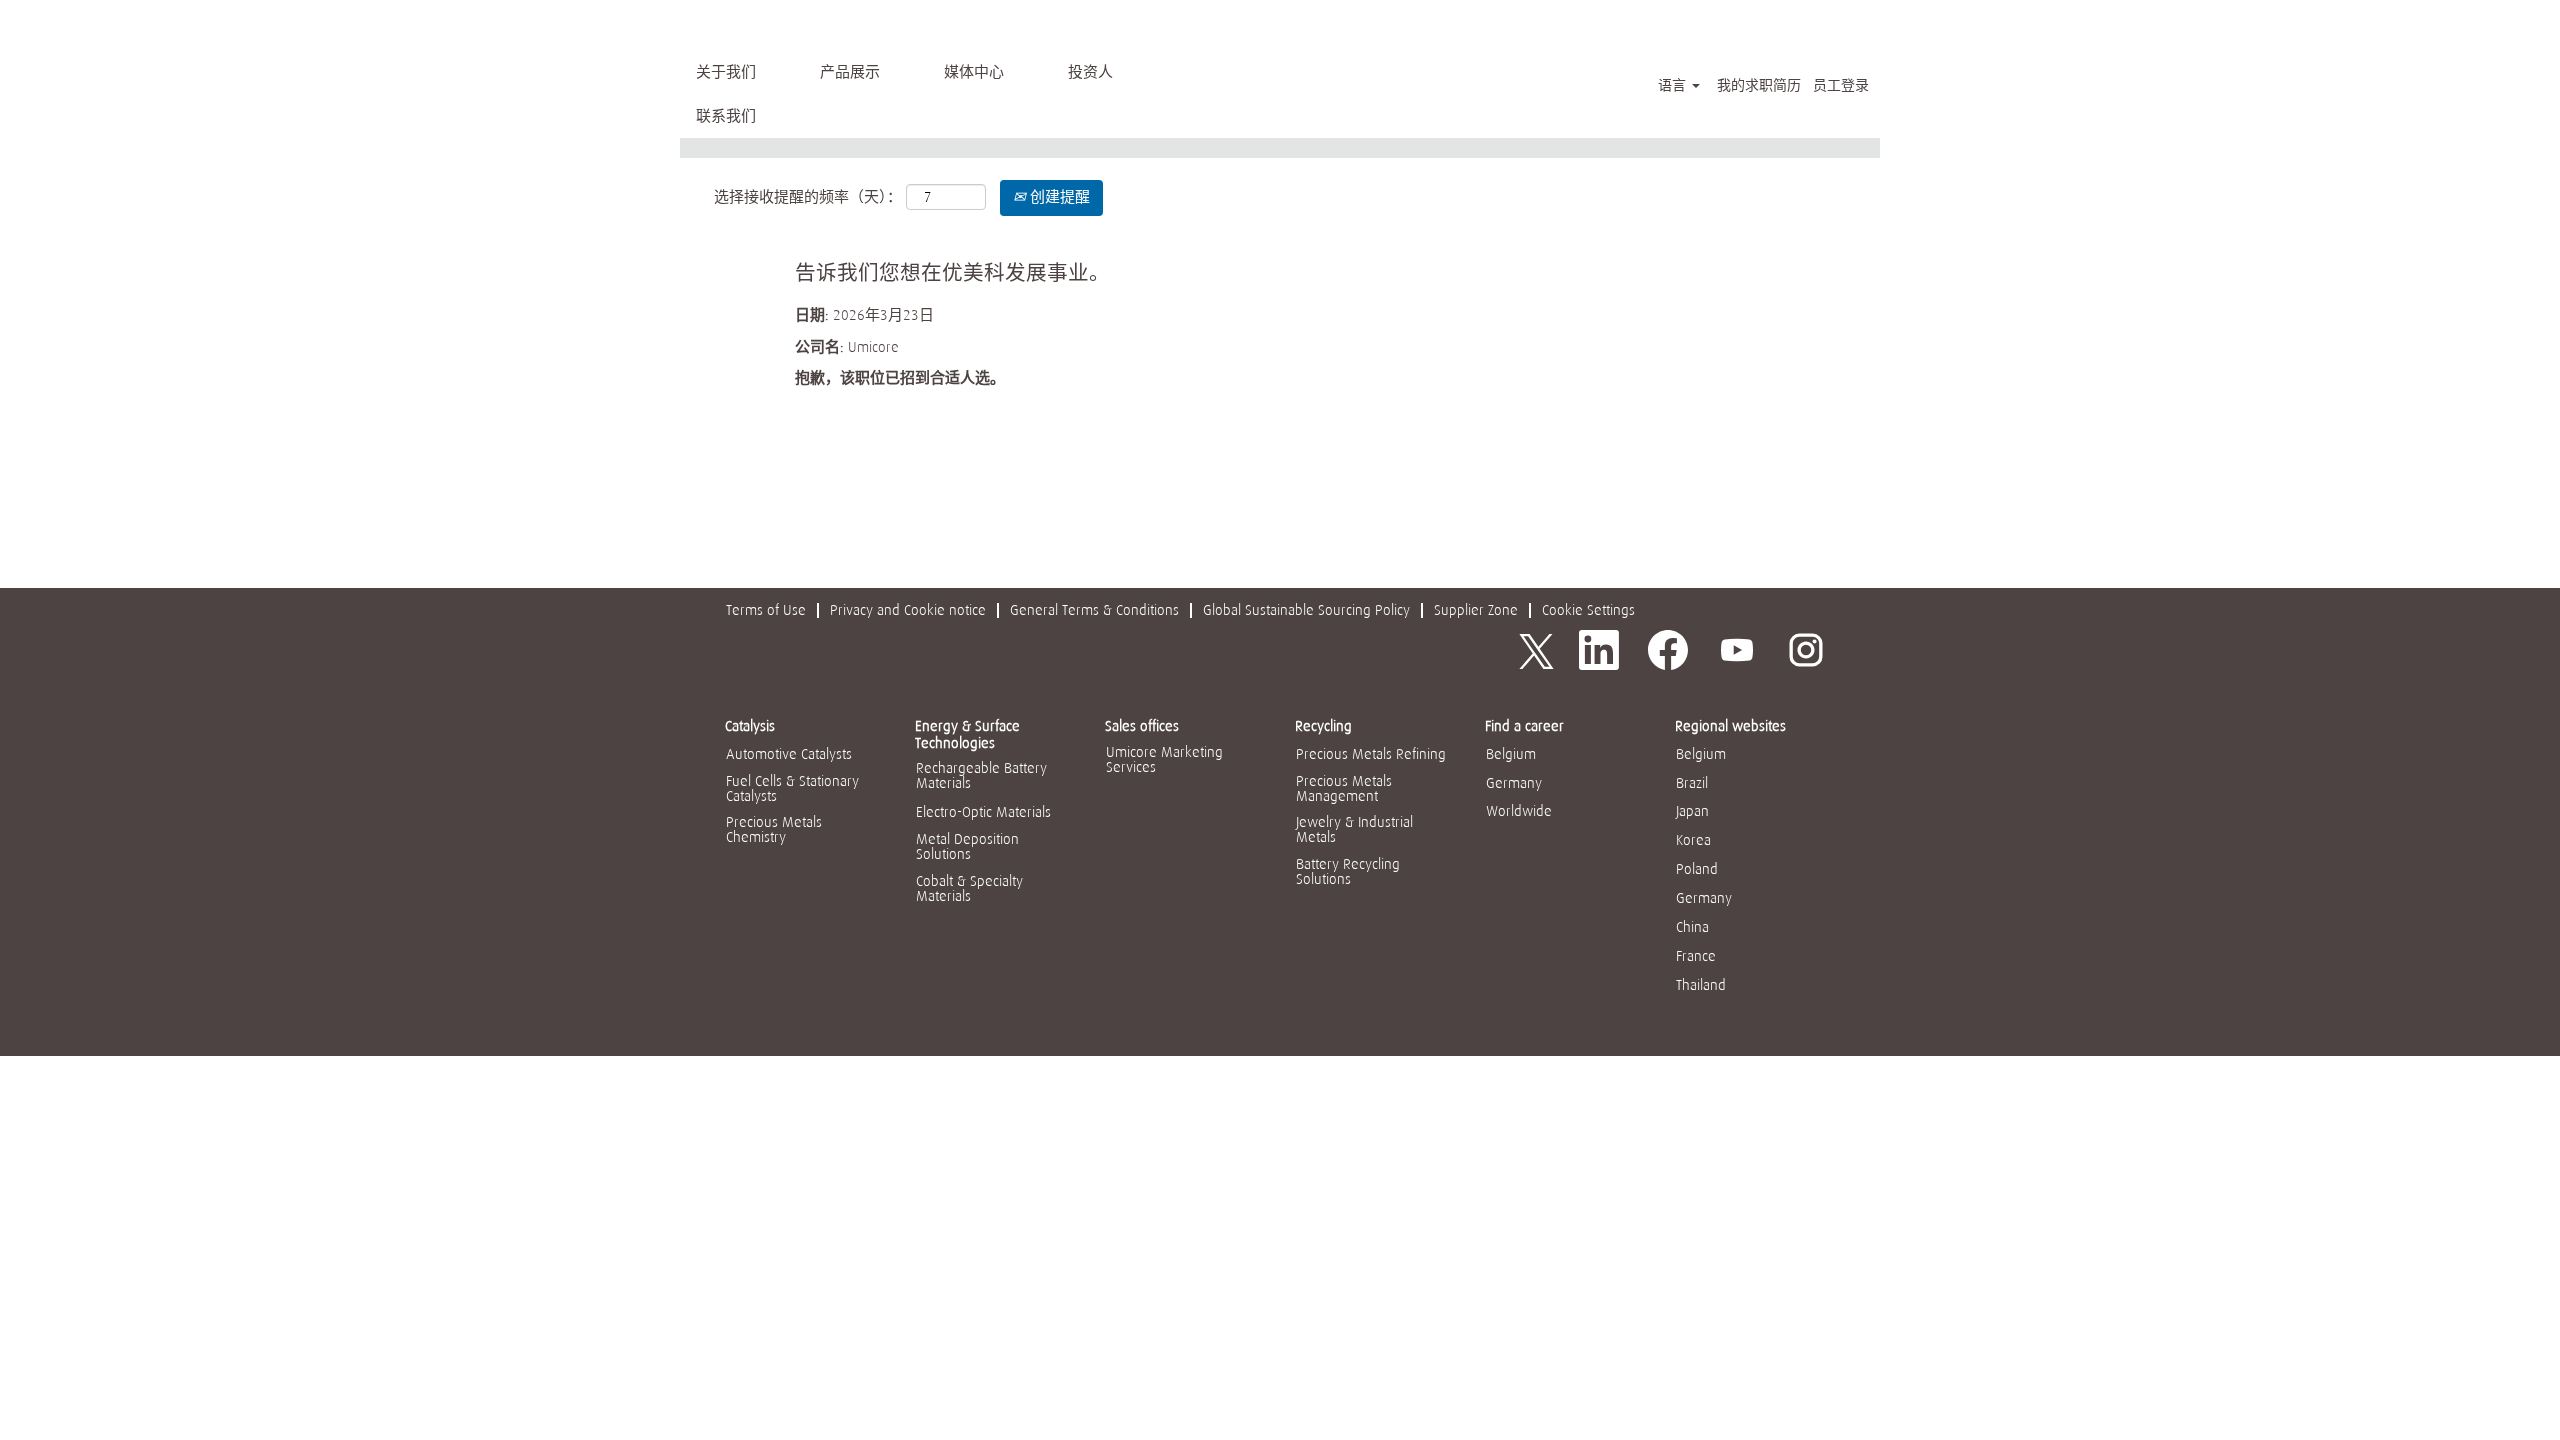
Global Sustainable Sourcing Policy (1306, 610)
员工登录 (1841, 85)
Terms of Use (766, 610)
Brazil (1692, 783)
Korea (1693, 840)
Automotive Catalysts (789, 754)
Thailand (1701, 985)
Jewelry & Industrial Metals (1354, 829)
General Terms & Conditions (1094, 610)
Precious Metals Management (1344, 788)
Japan (1692, 811)
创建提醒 (1058, 197)
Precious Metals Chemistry (774, 829)
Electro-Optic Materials (983, 812)
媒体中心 (974, 72)
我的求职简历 (1759, 85)
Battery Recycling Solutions (1348, 871)
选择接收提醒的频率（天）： (808, 197)
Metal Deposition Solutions (967, 846)
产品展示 (850, 72)
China (1692, 927)
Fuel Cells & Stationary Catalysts (792, 788)
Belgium (1511, 754)
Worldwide (1519, 811)
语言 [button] (1674, 85)
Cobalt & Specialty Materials (969, 888)
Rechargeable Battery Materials (981, 775)
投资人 (1090, 72)
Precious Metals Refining (1371, 754)
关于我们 (726, 72)
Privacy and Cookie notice (908, 610)
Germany (1514, 783)
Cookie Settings (1588, 610)
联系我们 (726, 116)
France (1696, 956)
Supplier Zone (1476, 610)
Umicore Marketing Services (1164, 759)
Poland (1697, 869)
